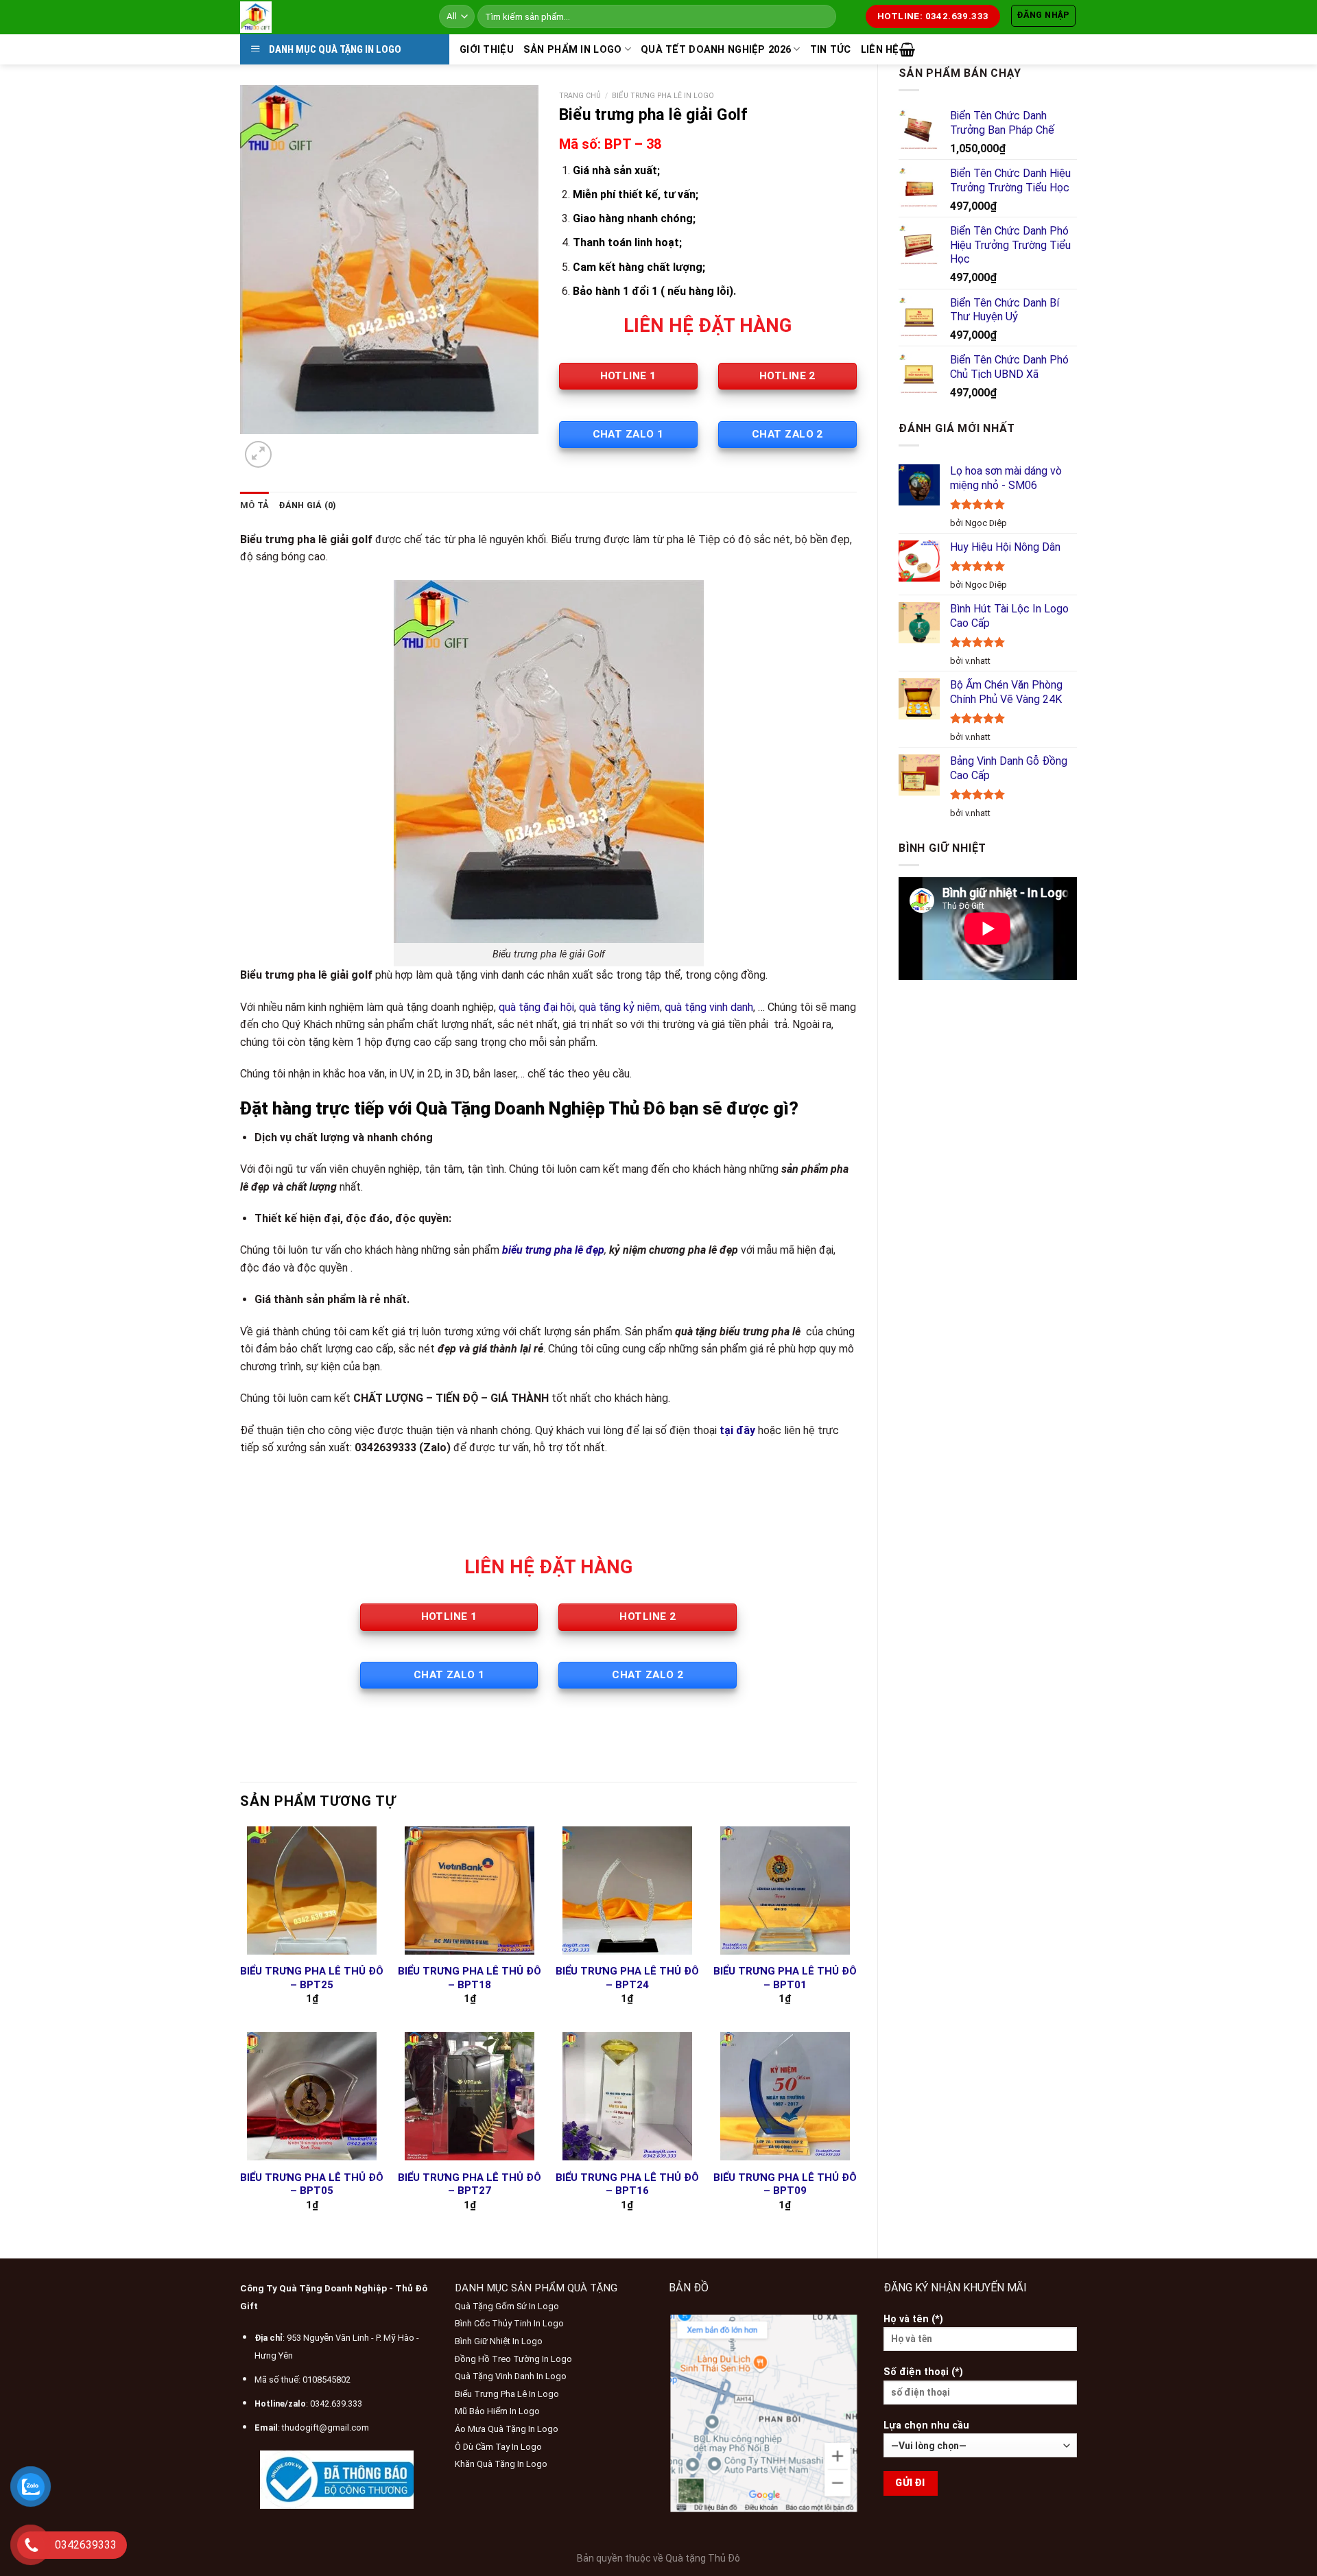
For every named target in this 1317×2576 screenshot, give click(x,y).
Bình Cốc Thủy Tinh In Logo (509, 2323)
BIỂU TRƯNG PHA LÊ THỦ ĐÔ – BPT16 (627, 2184)
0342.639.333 (336, 2404)
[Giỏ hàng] (907, 49)
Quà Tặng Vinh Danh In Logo (511, 2376)
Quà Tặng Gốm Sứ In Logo (507, 2306)
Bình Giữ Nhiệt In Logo (499, 2341)
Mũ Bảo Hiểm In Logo (497, 2411)
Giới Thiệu (487, 50)
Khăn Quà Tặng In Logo (501, 2464)
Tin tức (831, 50)
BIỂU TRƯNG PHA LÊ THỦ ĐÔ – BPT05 (312, 2184)
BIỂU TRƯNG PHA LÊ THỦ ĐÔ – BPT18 (470, 1978)
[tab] (254, 505)
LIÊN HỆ (880, 50)
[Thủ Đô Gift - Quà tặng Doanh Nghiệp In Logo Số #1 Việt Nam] (329, 17)
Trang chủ (580, 96)
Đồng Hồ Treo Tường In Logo (513, 2359)
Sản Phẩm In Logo (573, 50)
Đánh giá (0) (307, 505)
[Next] (291, 448)
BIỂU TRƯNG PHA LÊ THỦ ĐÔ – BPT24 (627, 1978)
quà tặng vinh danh (709, 1007)
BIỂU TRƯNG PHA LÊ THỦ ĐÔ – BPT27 (470, 2184)
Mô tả (254, 505)
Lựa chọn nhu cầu (926, 2425)
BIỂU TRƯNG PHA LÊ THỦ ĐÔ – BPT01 (785, 1978)
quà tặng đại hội (536, 1007)
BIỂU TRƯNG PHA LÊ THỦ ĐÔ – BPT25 (312, 1978)
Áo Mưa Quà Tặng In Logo (507, 2429)
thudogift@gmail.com (325, 2428)
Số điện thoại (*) (923, 2372)
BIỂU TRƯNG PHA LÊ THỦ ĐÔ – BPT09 (785, 2184)
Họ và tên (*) (913, 2319)
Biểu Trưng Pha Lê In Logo (663, 96)
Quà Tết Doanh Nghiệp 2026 (716, 50)
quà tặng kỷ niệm (619, 1007)
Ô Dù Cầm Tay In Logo (498, 2447)
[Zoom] (258, 454)
